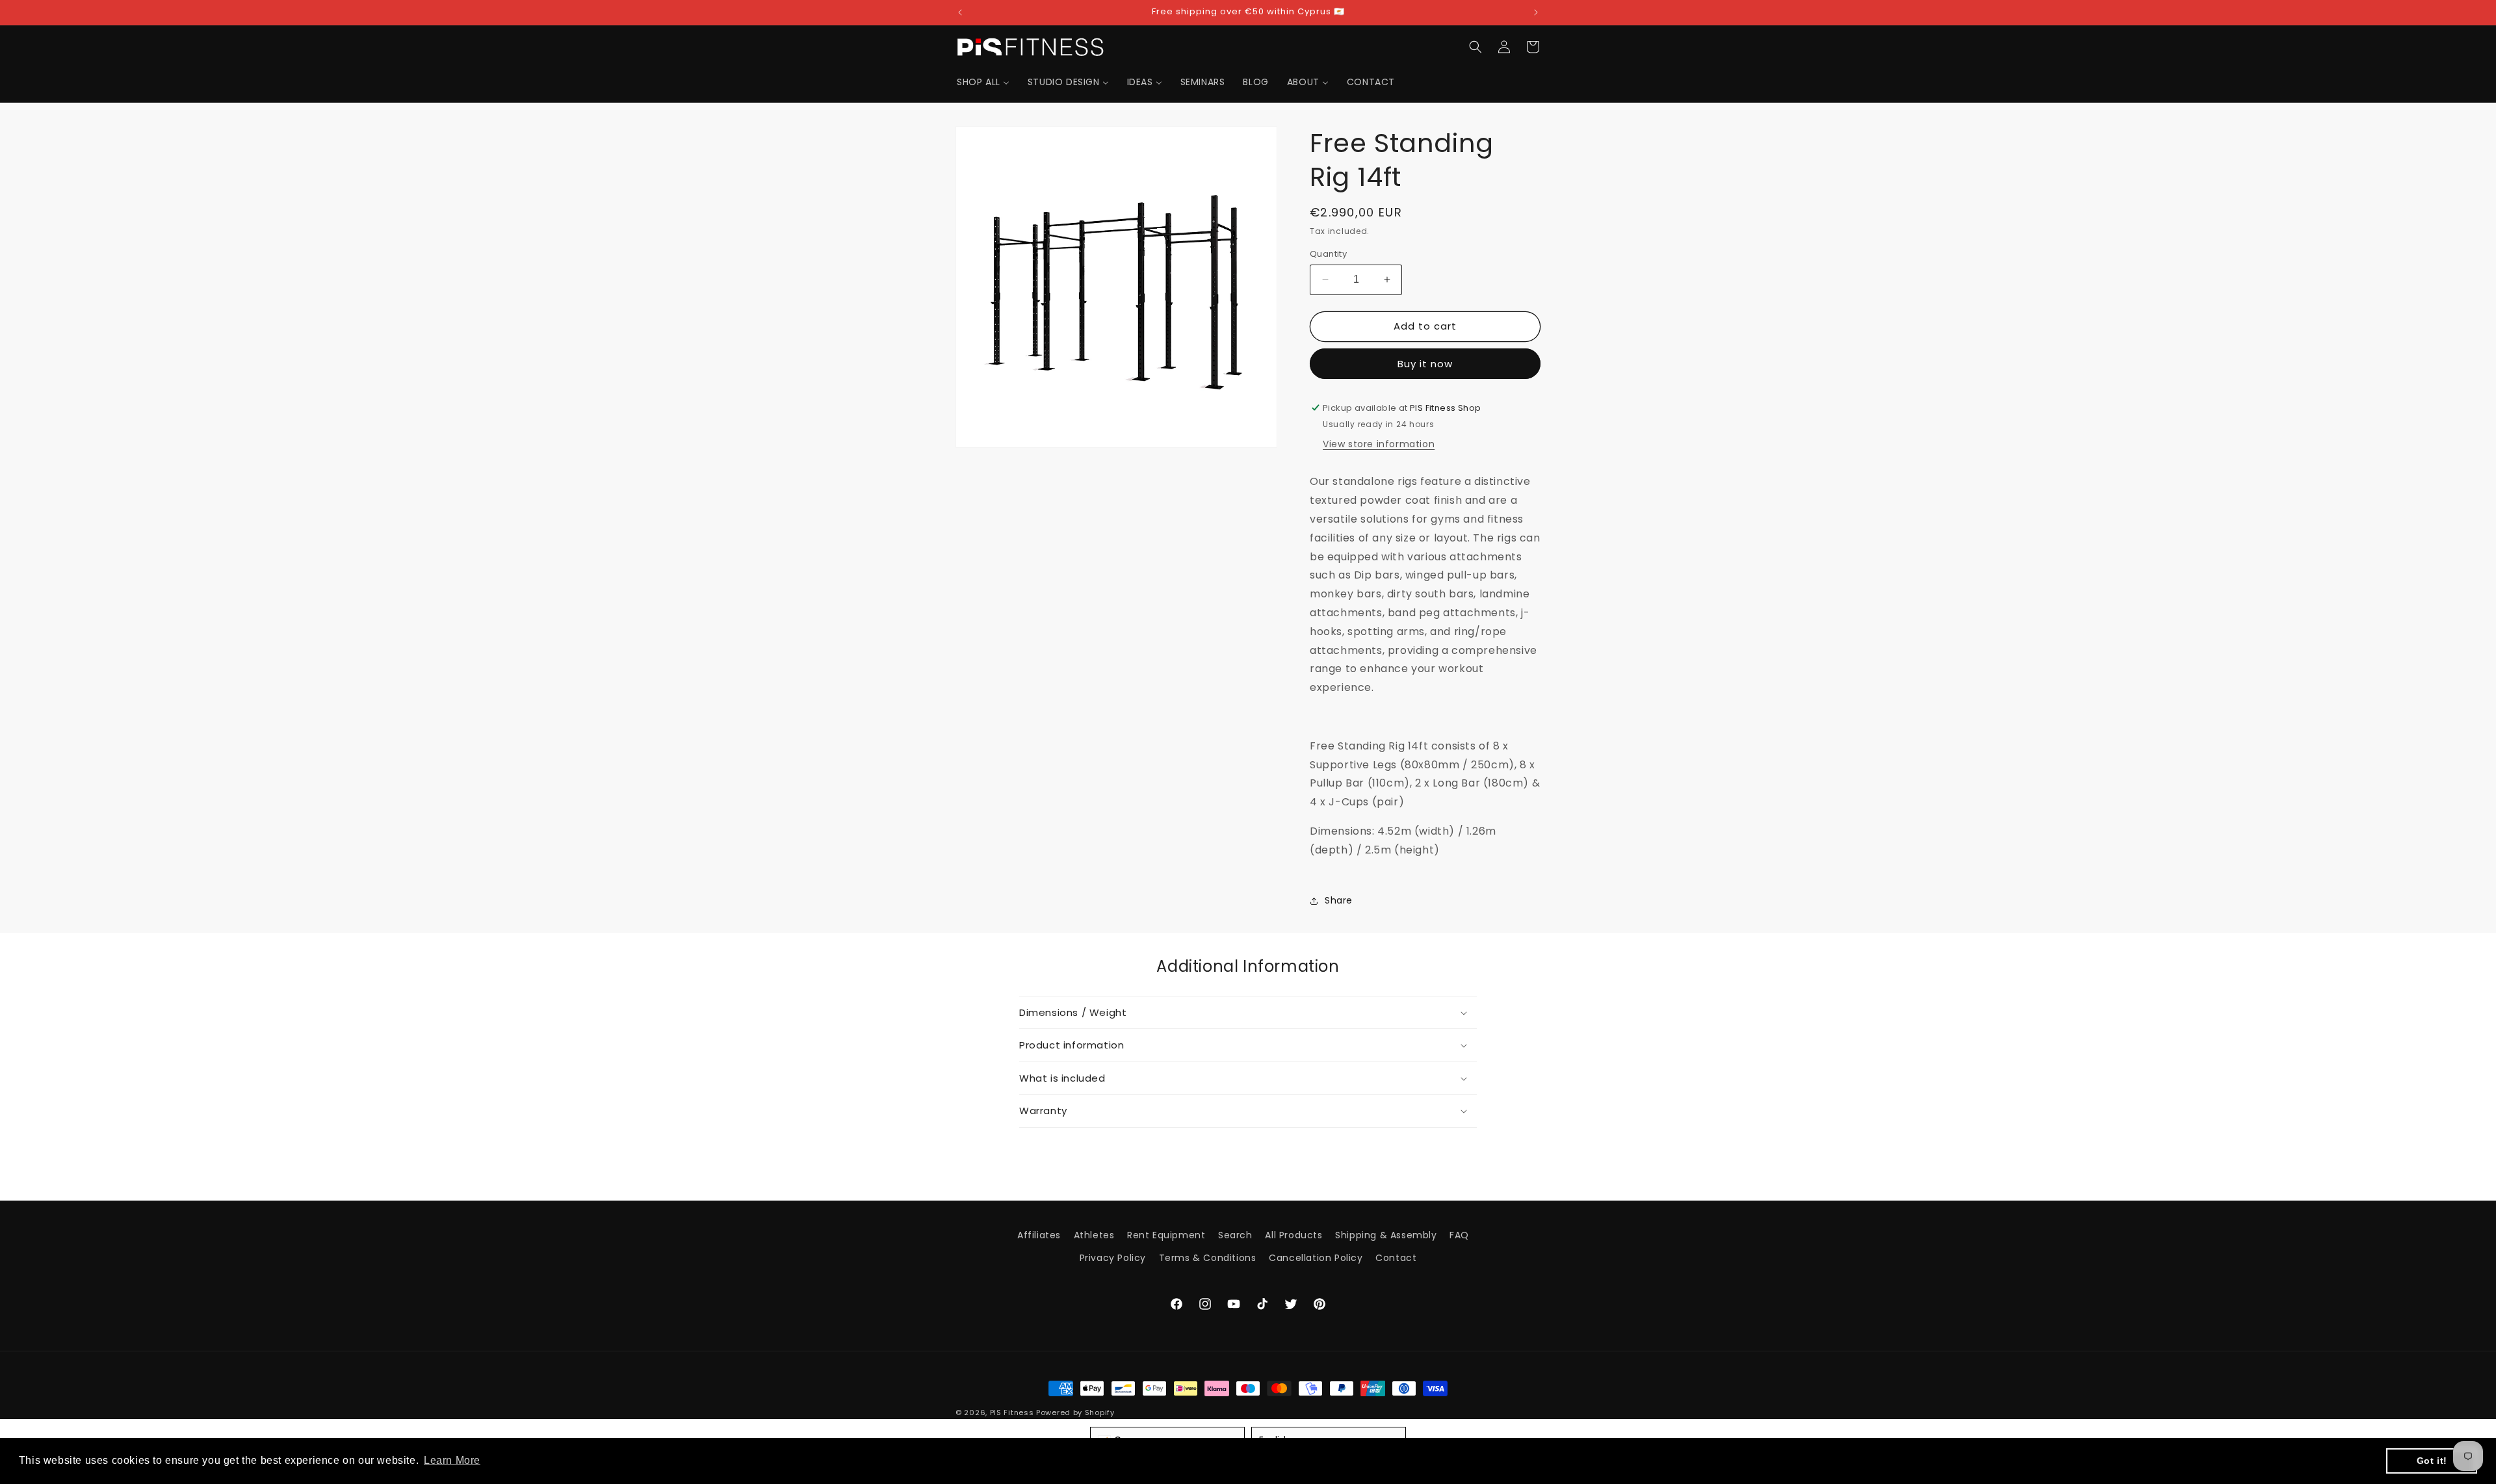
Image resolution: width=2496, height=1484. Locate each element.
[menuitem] (983, 82)
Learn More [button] (452, 1460)
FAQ (1459, 1235)
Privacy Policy (1113, 1258)
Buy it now (1425, 364)
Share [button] (1339, 900)
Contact (1396, 1258)
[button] (1475, 47)
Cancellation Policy (1316, 1258)
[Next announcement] (1536, 12)
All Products (1293, 1235)
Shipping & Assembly (1386, 1235)
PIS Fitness (1012, 1412)
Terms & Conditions (1208, 1258)
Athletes (1094, 1235)
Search (1235, 1235)
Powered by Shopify (1075, 1412)
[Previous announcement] (960, 12)
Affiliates (1039, 1235)
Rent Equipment (1166, 1235)
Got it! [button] (2432, 1461)
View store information (1379, 444)
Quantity (1328, 254)
